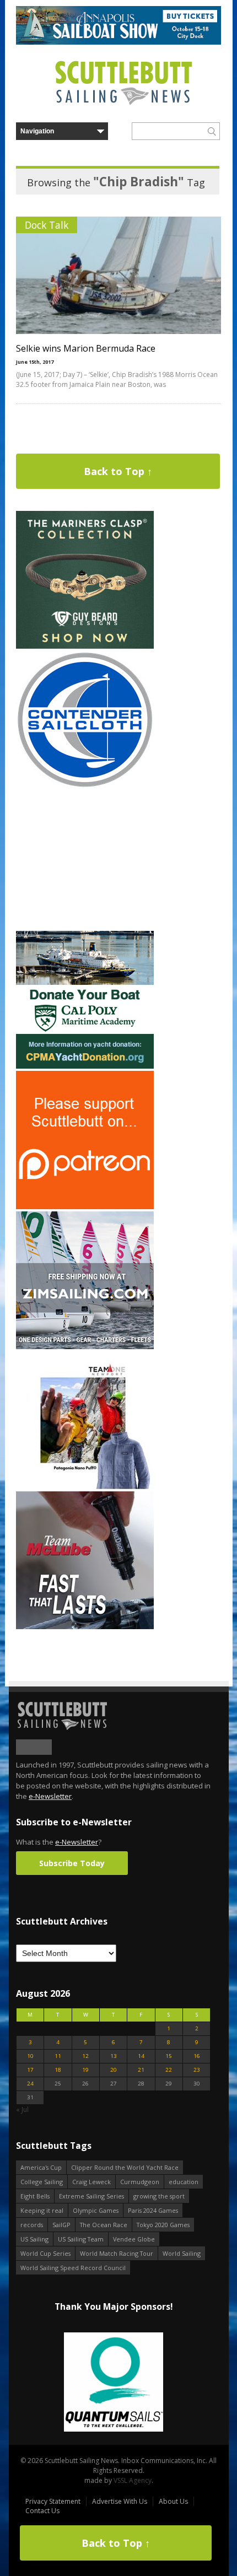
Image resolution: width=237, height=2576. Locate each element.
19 (85, 2070)
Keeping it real (42, 2210)
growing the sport (159, 2196)
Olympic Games (96, 2210)
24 (30, 2084)
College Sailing (42, 2182)
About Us (173, 2501)
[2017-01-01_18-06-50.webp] (113, 2383)
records (32, 2225)
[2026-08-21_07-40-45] (118, 42)
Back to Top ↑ (118, 471)
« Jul (22, 2109)
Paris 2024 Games (153, 2210)
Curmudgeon (140, 2182)
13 (114, 2056)
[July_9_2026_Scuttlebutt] (85, 1066)
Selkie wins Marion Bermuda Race (86, 348)
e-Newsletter (50, 1796)
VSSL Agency (133, 2480)
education (184, 2182)
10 (30, 2056)
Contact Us (42, 2511)
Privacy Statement (53, 2501)
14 (141, 2056)
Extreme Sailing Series (91, 2196)
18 (58, 2070)
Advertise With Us (120, 2501)
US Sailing (34, 2239)
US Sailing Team (81, 2239)
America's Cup (41, 2167)
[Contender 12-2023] (85, 786)
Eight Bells (35, 2196)
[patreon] (85, 1207)
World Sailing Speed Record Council (73, 2268)
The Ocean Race (104, 2225)
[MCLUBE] (85, 1627)
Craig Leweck (91, 2182)
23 (197, 2070)
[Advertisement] (85, 860)
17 (30, 2070)
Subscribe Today (72, 1863)
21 (141, 2070)
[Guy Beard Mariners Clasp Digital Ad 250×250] (85, 646)
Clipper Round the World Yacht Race (125, 2167)
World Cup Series (45, 2253)
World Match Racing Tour (117, 2253)
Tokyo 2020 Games (163, 2225)
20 (114, 2070)
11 (58, 2056)
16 (197, 2056)
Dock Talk (47, 225)
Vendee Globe (134, 2239)
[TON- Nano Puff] (85, 1487)
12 (85, 2056)
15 (169, 2056)
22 (169, 2070)
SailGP (61, 2225)
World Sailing (182, 2253)
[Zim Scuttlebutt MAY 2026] (85, 1347)
